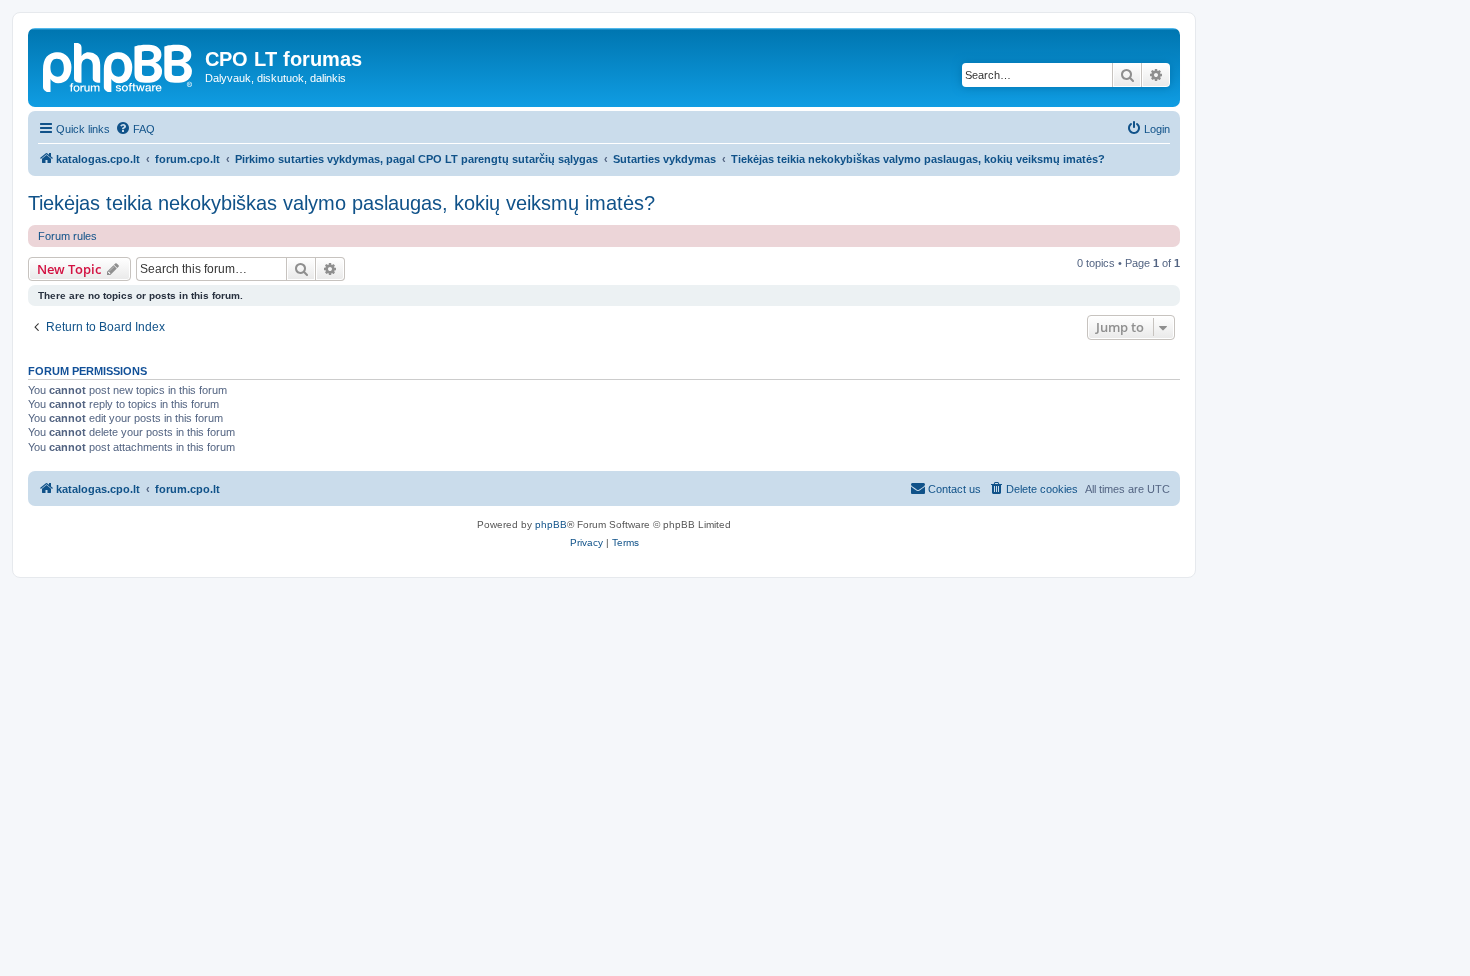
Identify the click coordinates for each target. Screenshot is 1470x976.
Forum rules (67, 236)
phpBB (551, 524)
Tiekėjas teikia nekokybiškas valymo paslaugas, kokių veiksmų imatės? (341, 203)
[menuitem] (135, 129)
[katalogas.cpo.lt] (119, 65)
